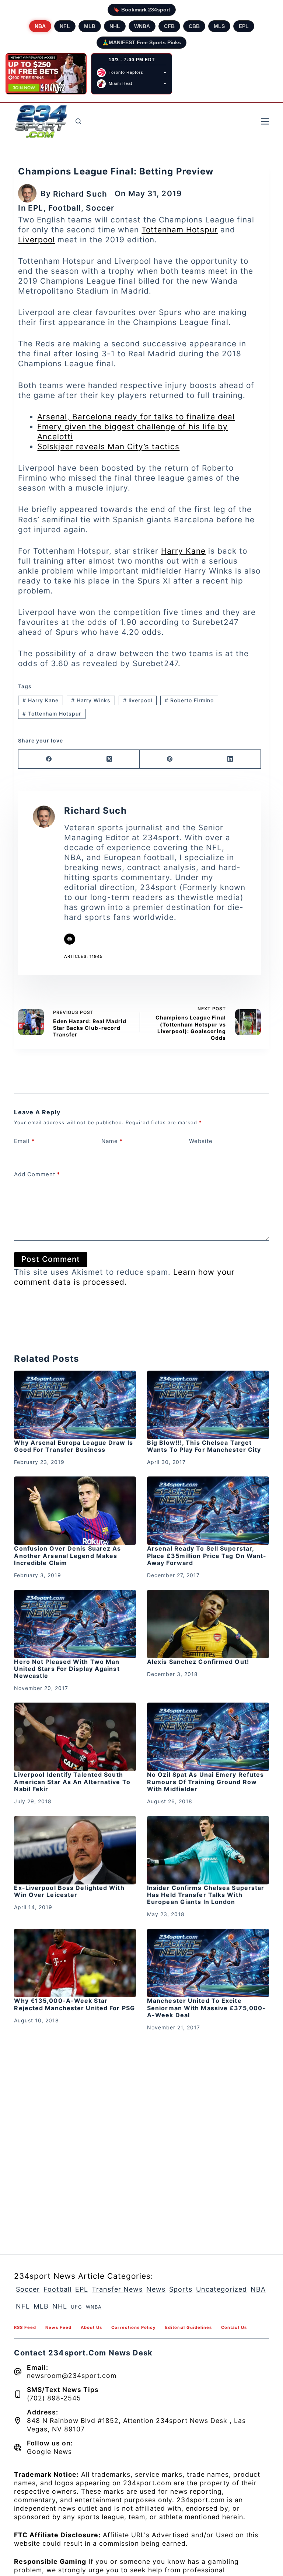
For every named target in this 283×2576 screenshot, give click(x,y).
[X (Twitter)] (109, 759)
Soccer (100, 208)
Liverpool (36, 240)
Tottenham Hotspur (180, 230)
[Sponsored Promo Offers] (46, 74)
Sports (181, 2289)
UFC (76, 2307)
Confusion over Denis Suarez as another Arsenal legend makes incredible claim (67, 1555)
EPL (244, 26)
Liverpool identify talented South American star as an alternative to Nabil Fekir (72, 1782)
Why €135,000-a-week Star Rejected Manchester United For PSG (74, 2004)
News (156, 2289)
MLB (90, 26)
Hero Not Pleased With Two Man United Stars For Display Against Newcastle (67, 1669)
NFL (65, 26)
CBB (194, 26)
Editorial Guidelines (188, 2327)
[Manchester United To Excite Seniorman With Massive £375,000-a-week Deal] (208, 1963)
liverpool (138, 700)
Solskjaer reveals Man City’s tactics (108, 446)
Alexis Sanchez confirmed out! (198, 1662)
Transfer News (117, 2289)
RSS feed (25, 2327)
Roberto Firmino (189, 700)
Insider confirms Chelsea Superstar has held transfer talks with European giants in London (206, 1895)
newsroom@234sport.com (72, 2376)
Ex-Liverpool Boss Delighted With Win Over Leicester (69, 1891)
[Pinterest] (170, 759)
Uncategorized (221, 2289)
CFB (169, 26)
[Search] (78, 121)
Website (201, 1141)
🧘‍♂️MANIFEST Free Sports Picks (141, 42)
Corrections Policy (134, 2327)
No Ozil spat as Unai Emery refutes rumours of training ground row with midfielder (205, 1782)
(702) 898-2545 (54, 2398)
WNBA (142, 26)
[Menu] (265, 121)
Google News (49, 2452)
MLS (219, 26)
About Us (91, 2327)
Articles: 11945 (83, 956)
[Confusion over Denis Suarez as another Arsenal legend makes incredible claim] (75, 1511)
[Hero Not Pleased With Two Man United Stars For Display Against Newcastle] (75, 1624)
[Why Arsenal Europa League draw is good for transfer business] (75, 1405)
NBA (40, 26)
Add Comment (37, 1174)
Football (65, 208)
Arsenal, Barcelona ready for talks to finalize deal (136, 417)
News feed (58, 2327)
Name (112, 1141)
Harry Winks (91, 700)
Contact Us (234, 2327)
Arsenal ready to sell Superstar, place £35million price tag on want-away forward (207, 1555)
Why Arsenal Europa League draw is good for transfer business (73, 1446)
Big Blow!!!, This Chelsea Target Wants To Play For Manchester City (204, 1446)
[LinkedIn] (230, 759)
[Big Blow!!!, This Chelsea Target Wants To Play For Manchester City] (208, 1405)
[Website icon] (70, 939)
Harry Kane (183, 551)
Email (24, 1141)
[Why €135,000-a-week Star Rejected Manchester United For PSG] (75, 1963)
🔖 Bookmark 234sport (142, 10)
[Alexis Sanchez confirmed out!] (208, 1624)
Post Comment (51, 1259)
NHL (115, 26)
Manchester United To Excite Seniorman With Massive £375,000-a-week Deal (206, 2008)
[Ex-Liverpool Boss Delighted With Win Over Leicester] (75, 1850)
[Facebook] (49, 759)
